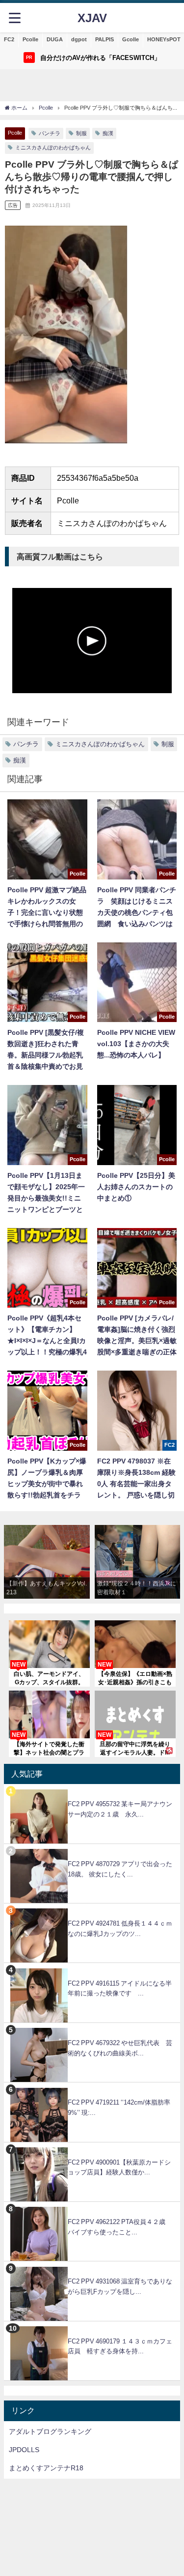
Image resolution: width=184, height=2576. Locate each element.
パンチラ (50, 133)
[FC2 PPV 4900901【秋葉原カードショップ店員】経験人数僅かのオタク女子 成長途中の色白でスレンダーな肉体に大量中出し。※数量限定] (92, 2148)
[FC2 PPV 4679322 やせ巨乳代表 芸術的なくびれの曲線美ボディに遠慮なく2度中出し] (92, 2028)
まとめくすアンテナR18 (46, 2468)
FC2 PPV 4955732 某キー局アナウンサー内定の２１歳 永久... (120, 1809)
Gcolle (131, 39)
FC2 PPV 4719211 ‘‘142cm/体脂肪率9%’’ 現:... (119, 2108)
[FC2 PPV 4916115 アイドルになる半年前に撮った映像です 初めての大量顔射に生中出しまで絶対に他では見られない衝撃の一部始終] (92, 1968)
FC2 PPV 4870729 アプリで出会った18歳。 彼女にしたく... (120, 1869)
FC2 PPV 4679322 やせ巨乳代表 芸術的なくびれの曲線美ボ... (120, 2048)
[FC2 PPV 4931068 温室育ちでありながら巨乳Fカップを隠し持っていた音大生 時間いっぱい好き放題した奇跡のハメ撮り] (92, 2267)
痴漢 (108, 133)
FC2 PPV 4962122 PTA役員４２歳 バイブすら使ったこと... (120, 2227)
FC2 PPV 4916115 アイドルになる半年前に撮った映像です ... (120, 1989)
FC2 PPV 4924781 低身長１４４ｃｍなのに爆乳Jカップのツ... (120, 1929)
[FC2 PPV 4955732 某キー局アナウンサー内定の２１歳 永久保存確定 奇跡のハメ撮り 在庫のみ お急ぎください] (92, 1789)
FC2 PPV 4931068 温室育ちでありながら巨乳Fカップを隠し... (120, 2286)
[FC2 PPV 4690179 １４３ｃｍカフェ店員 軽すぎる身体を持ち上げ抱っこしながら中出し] (92, 2327)
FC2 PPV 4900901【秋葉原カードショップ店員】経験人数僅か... (119, 2167)
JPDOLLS (24, 2450)
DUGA (55, 39)
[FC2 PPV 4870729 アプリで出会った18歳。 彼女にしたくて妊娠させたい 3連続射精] (92, 1849)
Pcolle (30, 39)
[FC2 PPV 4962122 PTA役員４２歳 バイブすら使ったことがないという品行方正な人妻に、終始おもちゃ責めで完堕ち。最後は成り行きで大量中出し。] (92, 2207)
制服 (81, 133)
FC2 (9, 39)
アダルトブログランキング (50, 2431)
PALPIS (105, 39)
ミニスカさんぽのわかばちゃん (53, 147)
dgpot (79, 39)
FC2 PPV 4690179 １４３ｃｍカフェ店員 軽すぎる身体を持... (120, 2346)
